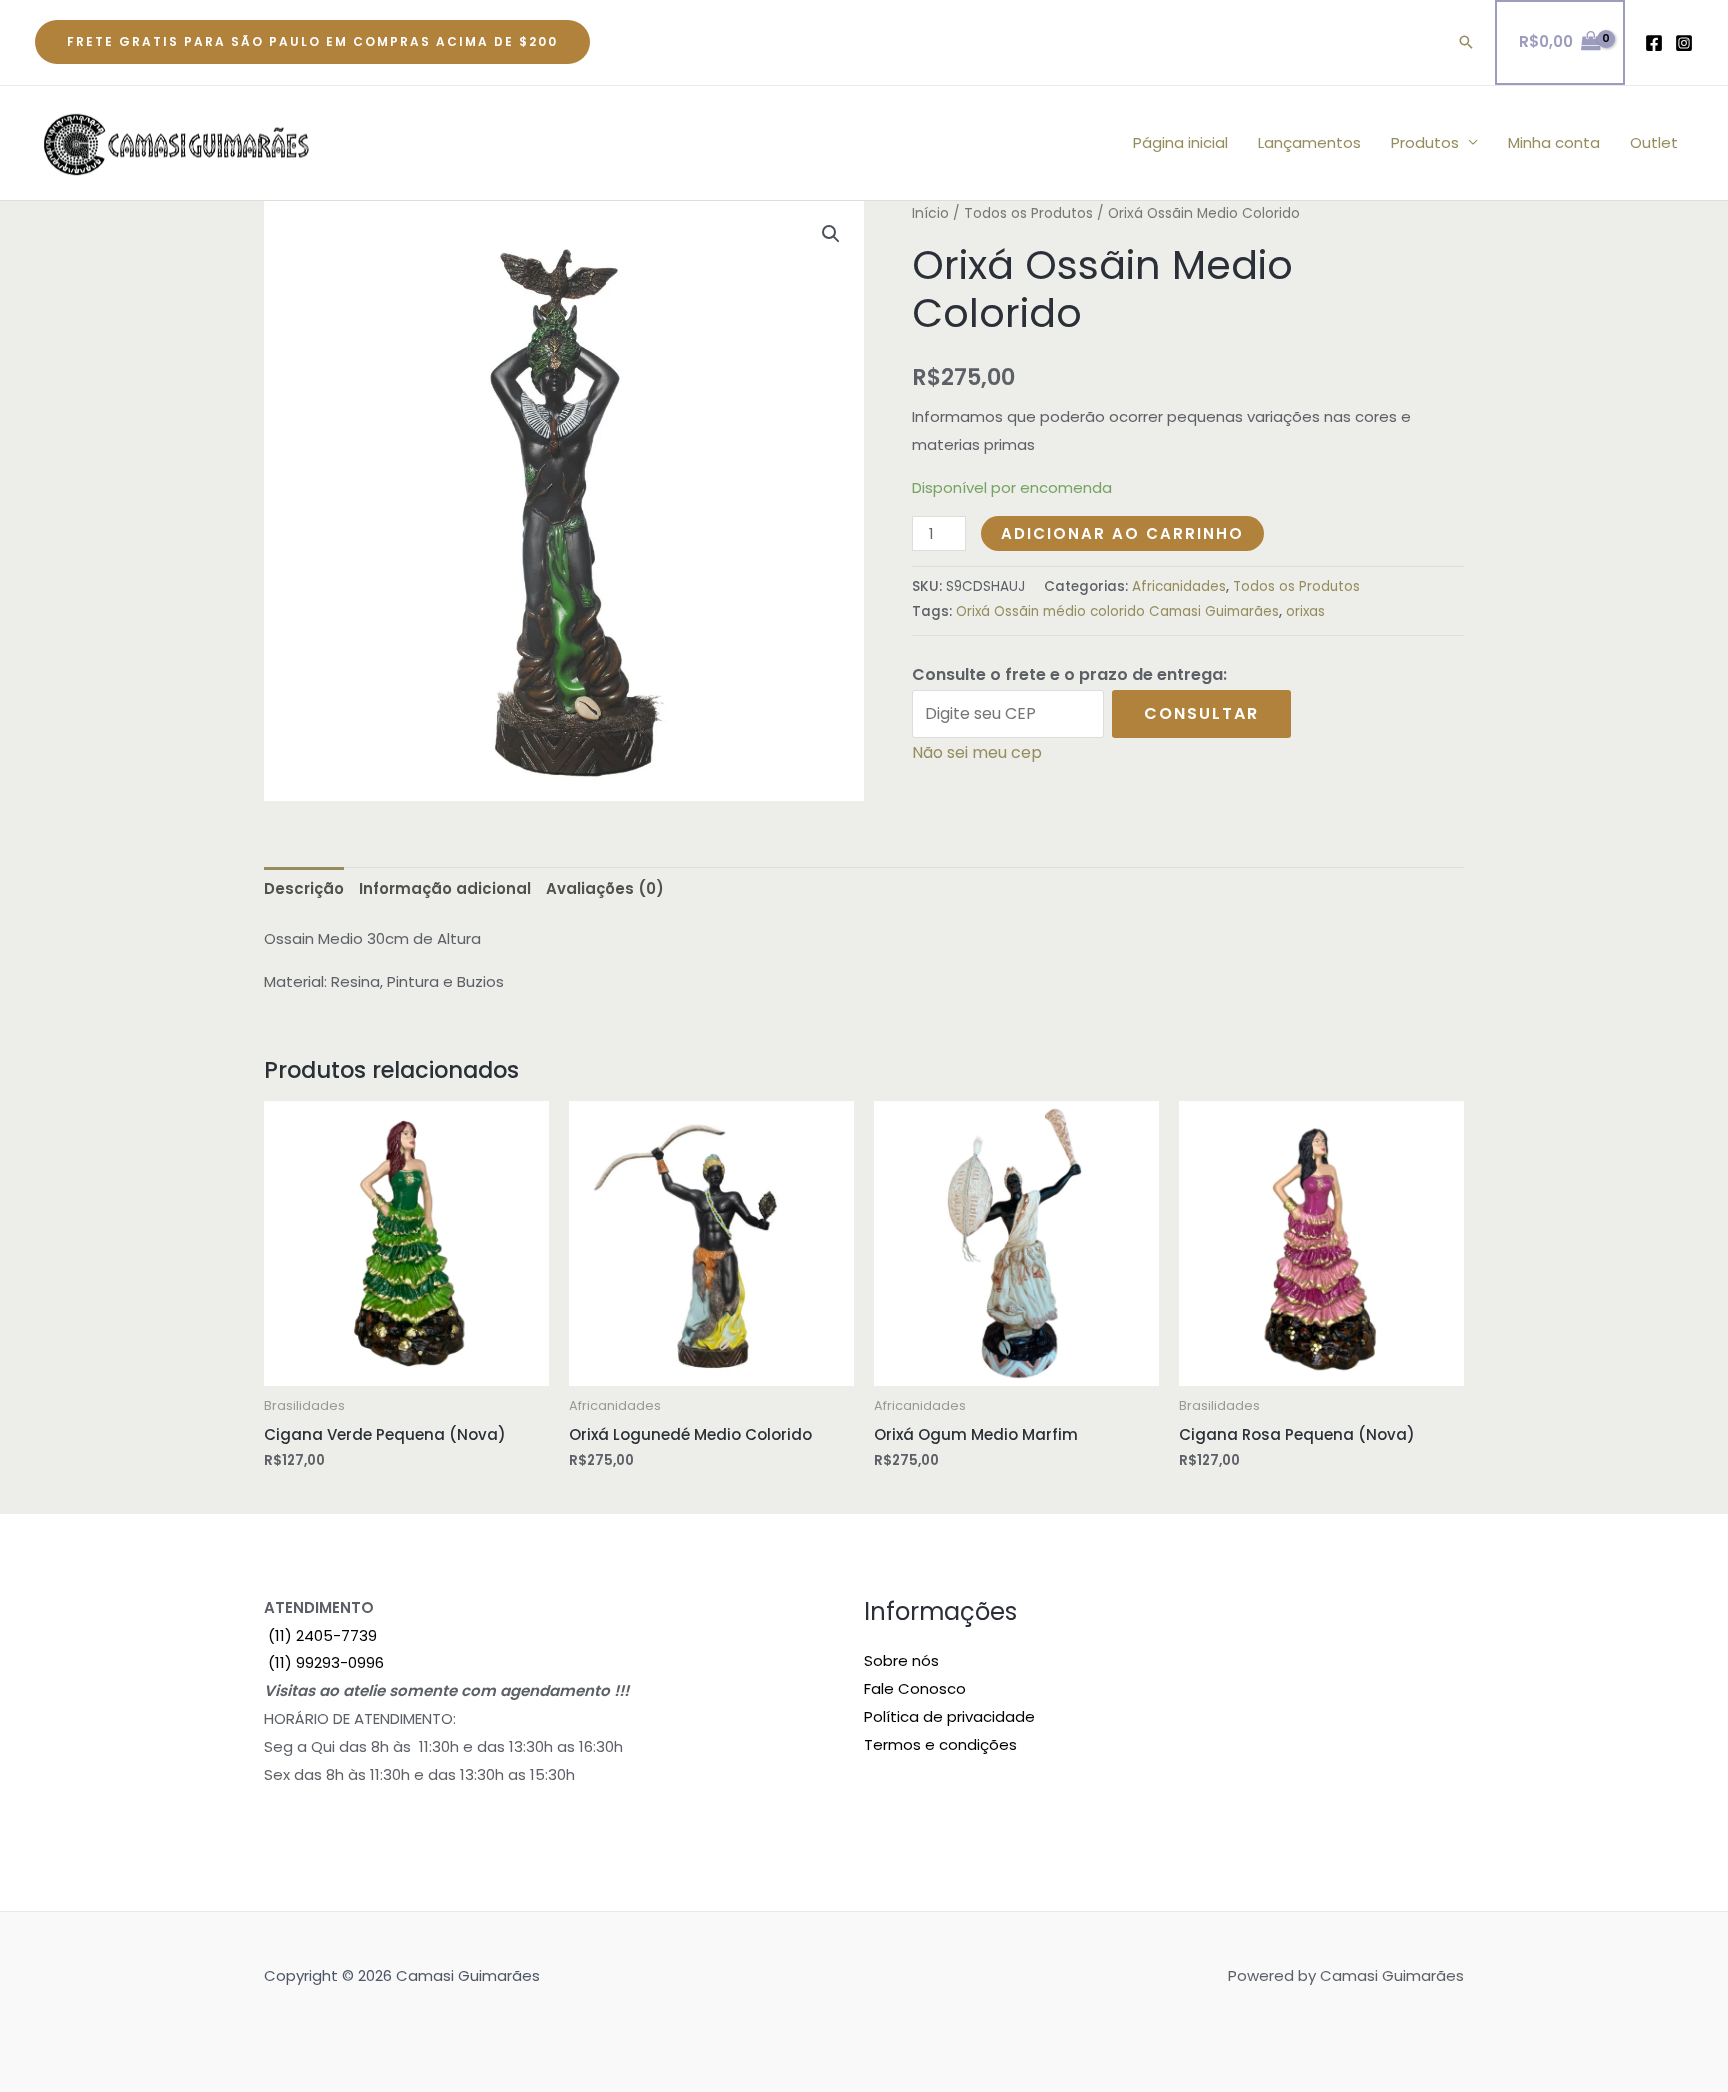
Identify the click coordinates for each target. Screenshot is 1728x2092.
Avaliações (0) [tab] (605, 888)
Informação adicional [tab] (445, 888)
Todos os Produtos (1028, 213)
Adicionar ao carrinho (1122, 533)
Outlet (1654, 142)
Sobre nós (901, 1660)
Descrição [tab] (304, 888)
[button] (312, 42)
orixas (1305, 611)
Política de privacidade (949, 1716)
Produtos (1425, 142)
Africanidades (1179, 586)
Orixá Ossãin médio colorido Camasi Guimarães (1117, 611)
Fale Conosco (915, 1688)
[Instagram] (1684, 43)
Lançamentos (1309, 142)
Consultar (1201, 713)
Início (930, 213)
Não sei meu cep (977, 752)
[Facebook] (1654, 43)
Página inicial (1180, 142)
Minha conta (1554, 142)
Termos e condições (940, 1744)
